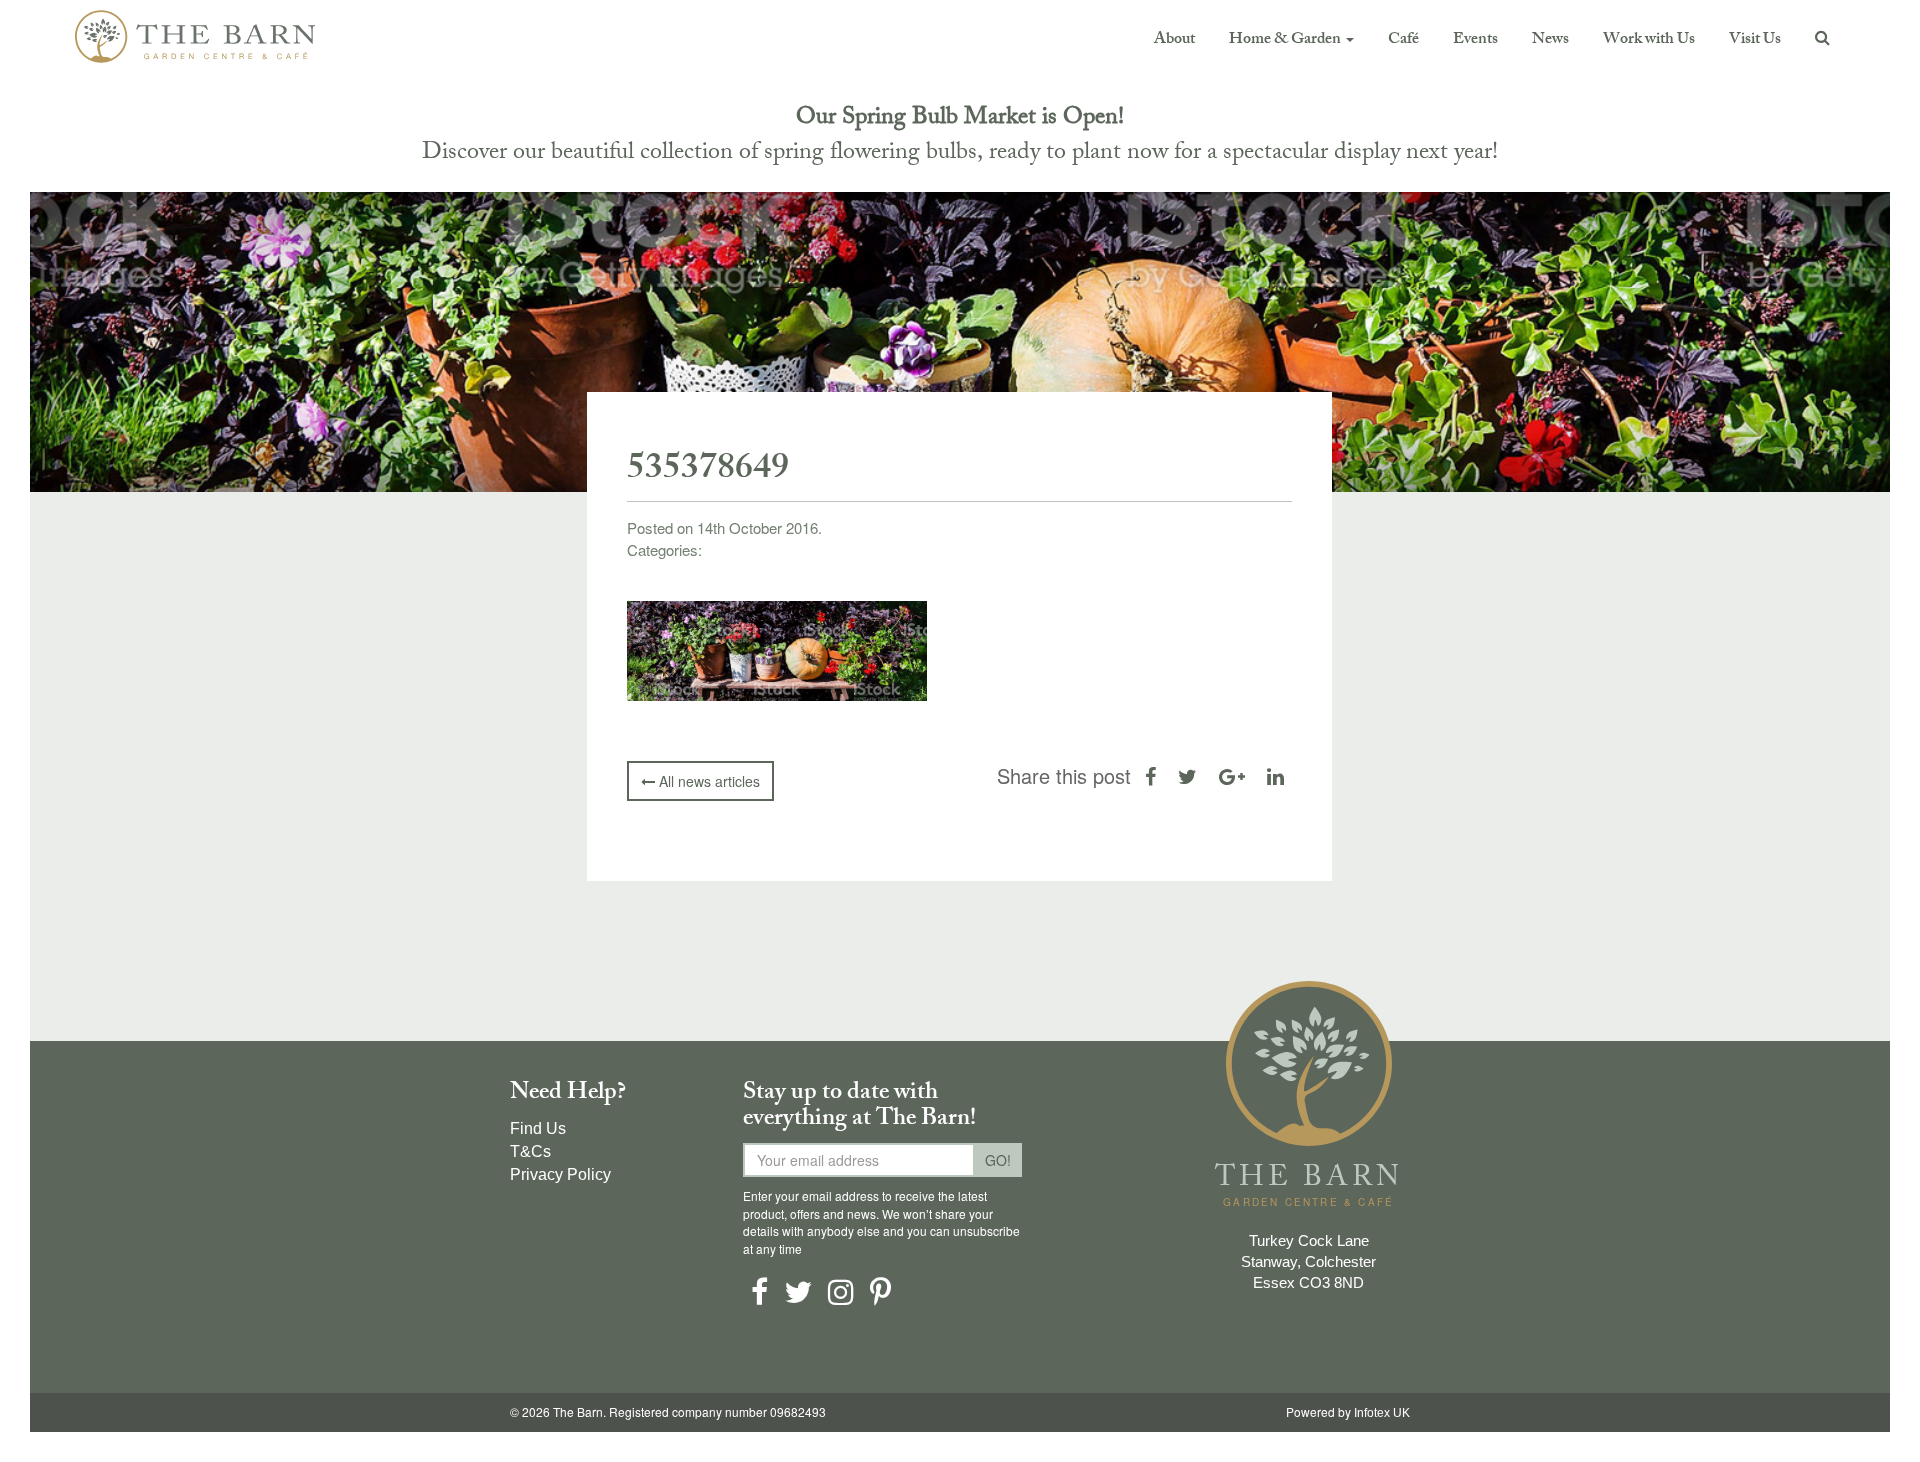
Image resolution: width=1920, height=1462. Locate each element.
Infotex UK (1382, 1413)
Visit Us (1755, 40)
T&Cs (530, 1151)
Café (1403, 40)
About (1174, 40)
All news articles (707, 781)
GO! (998, 1160)
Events (1475, 40)
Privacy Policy (560, 1174)
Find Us (538, 1128)
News (1550, 40)
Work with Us (1649, 40)
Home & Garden (1286, 40)
